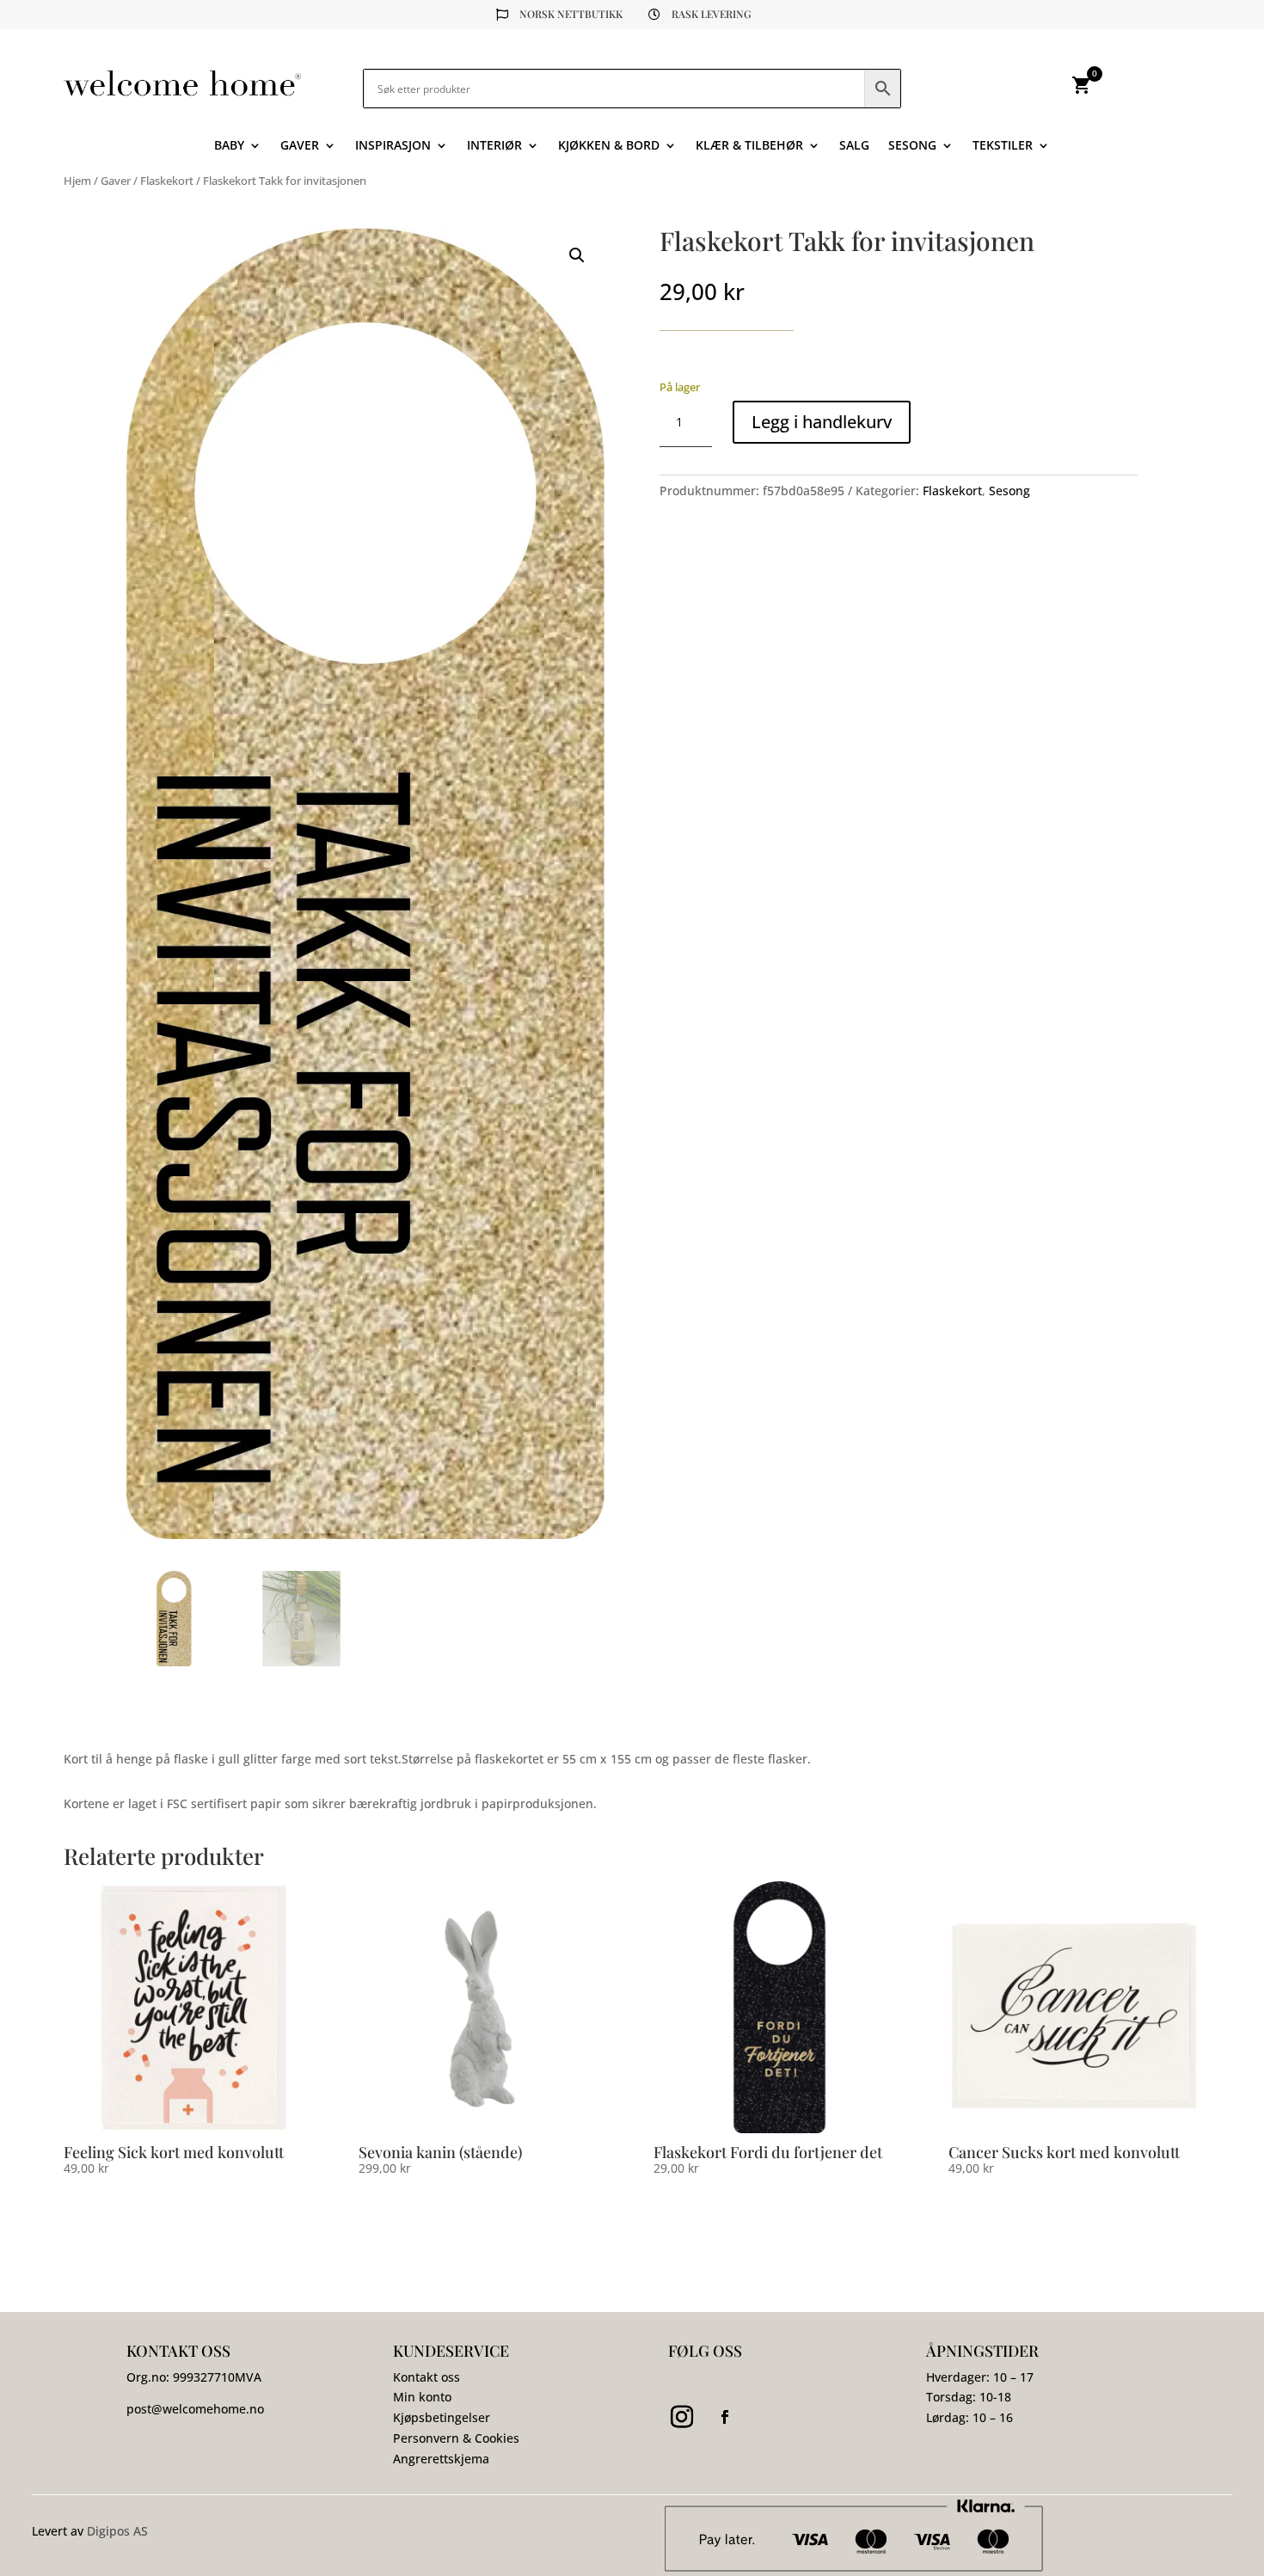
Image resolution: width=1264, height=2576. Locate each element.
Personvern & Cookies (456, 2438)
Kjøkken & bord (609, 146)
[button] (577, 255)
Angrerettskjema (441, 2459)
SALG (854, 146)
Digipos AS (117, 2531)
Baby (229, 146)
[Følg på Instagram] (682, 2417)
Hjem (77, 181)
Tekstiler (1003, 146)
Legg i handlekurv (822, 422)
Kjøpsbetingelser (442, 2417)
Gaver (300, 146)
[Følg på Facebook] (725, 2417)
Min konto (422, 2397)
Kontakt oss (426, 2377)
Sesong (912, 146)
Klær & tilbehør (749, 146)
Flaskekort (167, 181)
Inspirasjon (393, 146)
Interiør (494, 146)
